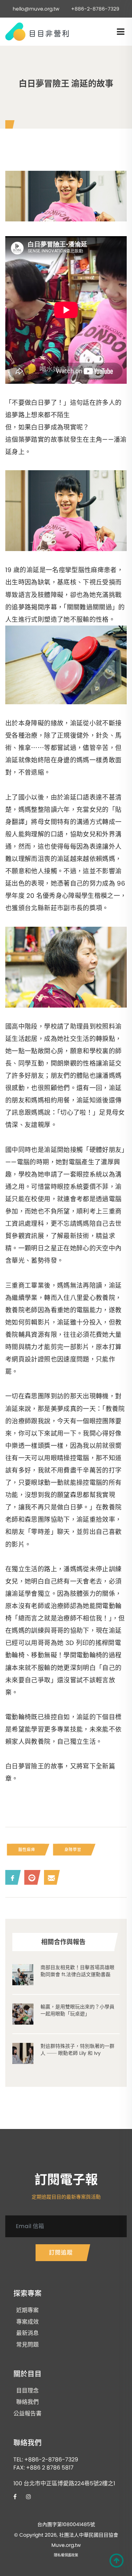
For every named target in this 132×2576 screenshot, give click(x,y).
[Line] (31, 1877)
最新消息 (27, 2333)
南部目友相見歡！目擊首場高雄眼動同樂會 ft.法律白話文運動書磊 (77, 1971)
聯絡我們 (27, 2402)
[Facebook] (11, 1877)
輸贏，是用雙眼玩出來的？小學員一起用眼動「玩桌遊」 (77, 2010)
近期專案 (27, 2310)
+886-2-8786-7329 (95, 9)
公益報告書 (27, 2414)
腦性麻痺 (27, 1850)
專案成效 (27, 2322)
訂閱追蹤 (61, 2253)
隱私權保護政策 (66, 2555)
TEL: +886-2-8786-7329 (46, 2460)
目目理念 (27, 2391)
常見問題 (27, 2345)
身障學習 (73, 1850)
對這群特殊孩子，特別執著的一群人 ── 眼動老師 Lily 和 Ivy (77, 2050)
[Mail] (50, 1877)
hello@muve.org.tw (36, 9)
